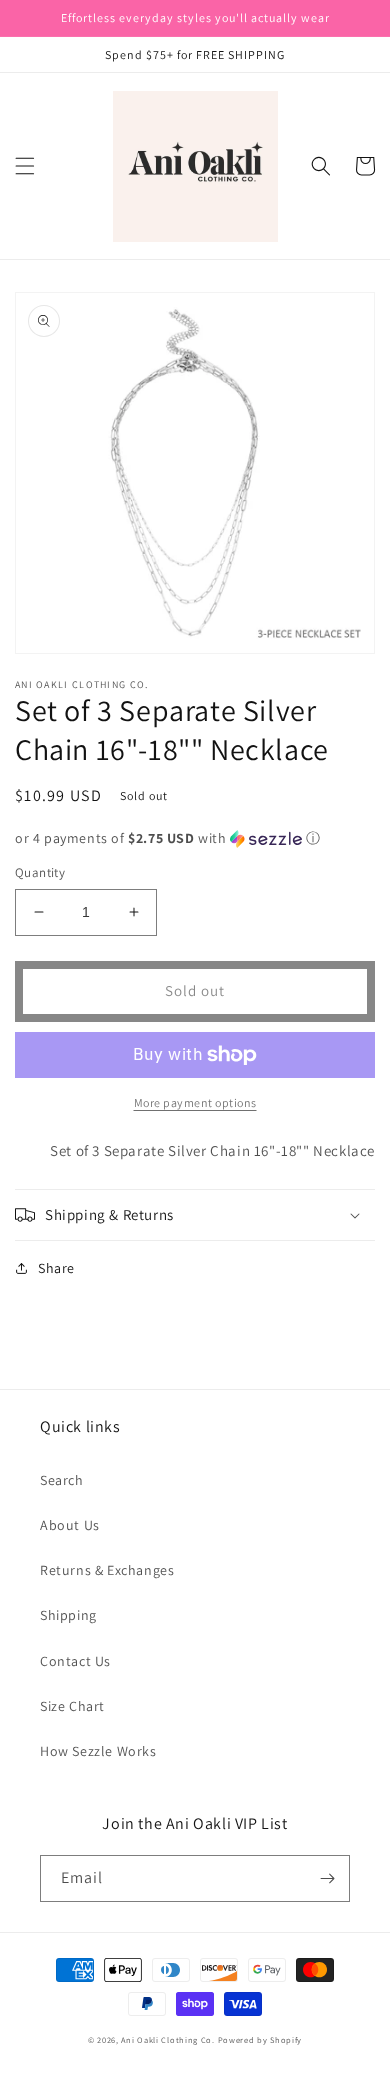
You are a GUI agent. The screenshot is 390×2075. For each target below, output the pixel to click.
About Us (70, 1525)
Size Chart (72, 1706)
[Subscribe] (327, 1878)
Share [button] (56, 1268)
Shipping (68, 1615)
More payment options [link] (195, 1102)
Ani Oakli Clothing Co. (169, 2039)
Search (62, 1480)
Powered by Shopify (260, 2039)
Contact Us (75, 1661)
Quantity (40, 872)
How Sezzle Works (98, 1751)
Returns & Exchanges (107, 1570)
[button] (25, 166)
